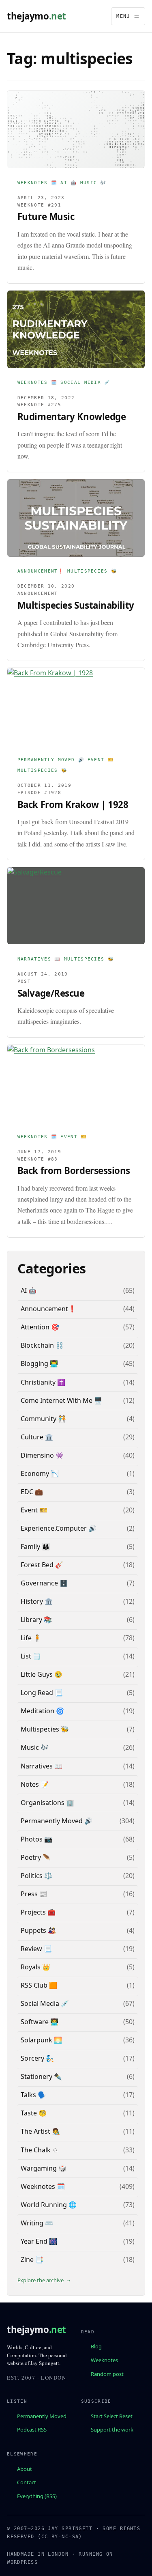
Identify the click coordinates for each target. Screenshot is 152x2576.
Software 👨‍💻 (40, 2022)
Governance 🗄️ (44, 1583)
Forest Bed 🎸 (42, 1565)
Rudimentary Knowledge (72, 417)
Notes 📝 (35, 1784)
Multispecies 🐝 (92, 571)
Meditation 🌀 (42, 1711)
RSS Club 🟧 (39, 1985)
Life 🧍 (31, 1638)
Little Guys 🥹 (42, 1674)
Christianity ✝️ (43, 1382)
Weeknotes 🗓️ (37, 183)
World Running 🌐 (49, 2205)
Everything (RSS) (37, 2496)
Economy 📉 (40, 1473)
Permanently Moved (42, 2416)
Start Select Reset (112, 2416)
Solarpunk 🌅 (41, 2040)
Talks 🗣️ (33, 2095)
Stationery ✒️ (41, 2076)
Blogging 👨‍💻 (39, 1363)
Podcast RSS (32, 2430)
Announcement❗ (41, 571)
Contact (27, 2482)
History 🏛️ (37, 1601)
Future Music (46, 216)
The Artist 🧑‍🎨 (40, 2131)
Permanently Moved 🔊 (51, 760)
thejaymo (36, 16)
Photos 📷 (36, 1839)
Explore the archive (41, 2280)
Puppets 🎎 (38, 1930)
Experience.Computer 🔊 (59, 1528)
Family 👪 (35, 1546)
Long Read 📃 (42, 1693)
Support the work (112, 2430)
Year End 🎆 (39, 2241)
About (25, 2468)
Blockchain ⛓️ (42, 1345)
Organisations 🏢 (47, 1803)
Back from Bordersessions (74, 1171)
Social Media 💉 (85, 382)
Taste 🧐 (34, 2113)
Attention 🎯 (40, 1327)
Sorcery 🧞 (37, 2058)
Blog (96, 2346)
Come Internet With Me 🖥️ (61, 1400)
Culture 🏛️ (37, 1437)
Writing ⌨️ (37, 2223)
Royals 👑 (35, 1967)
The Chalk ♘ (39, 2150)
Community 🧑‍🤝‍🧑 (43, 1419)
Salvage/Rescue (51, 993)
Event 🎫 (101, 760)
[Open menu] (128, 16)
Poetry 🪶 (36, 1857)
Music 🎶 (93, 183)
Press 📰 (34, 1894)
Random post (107, 2374)
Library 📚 (36, 1620)
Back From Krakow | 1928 (73, 804)
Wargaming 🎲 (44, 2168)
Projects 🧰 (38, 1912)
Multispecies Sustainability (76, 605)
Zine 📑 (32, 2259)
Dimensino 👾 (42, 1455)
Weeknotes (104, 2360)
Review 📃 (36, 1949)
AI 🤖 (69, 183)
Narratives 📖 (39, 959)
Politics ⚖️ (36, 1876)
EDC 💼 (32, 1492)
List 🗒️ (31, 1656)
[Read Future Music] (76, 129)
